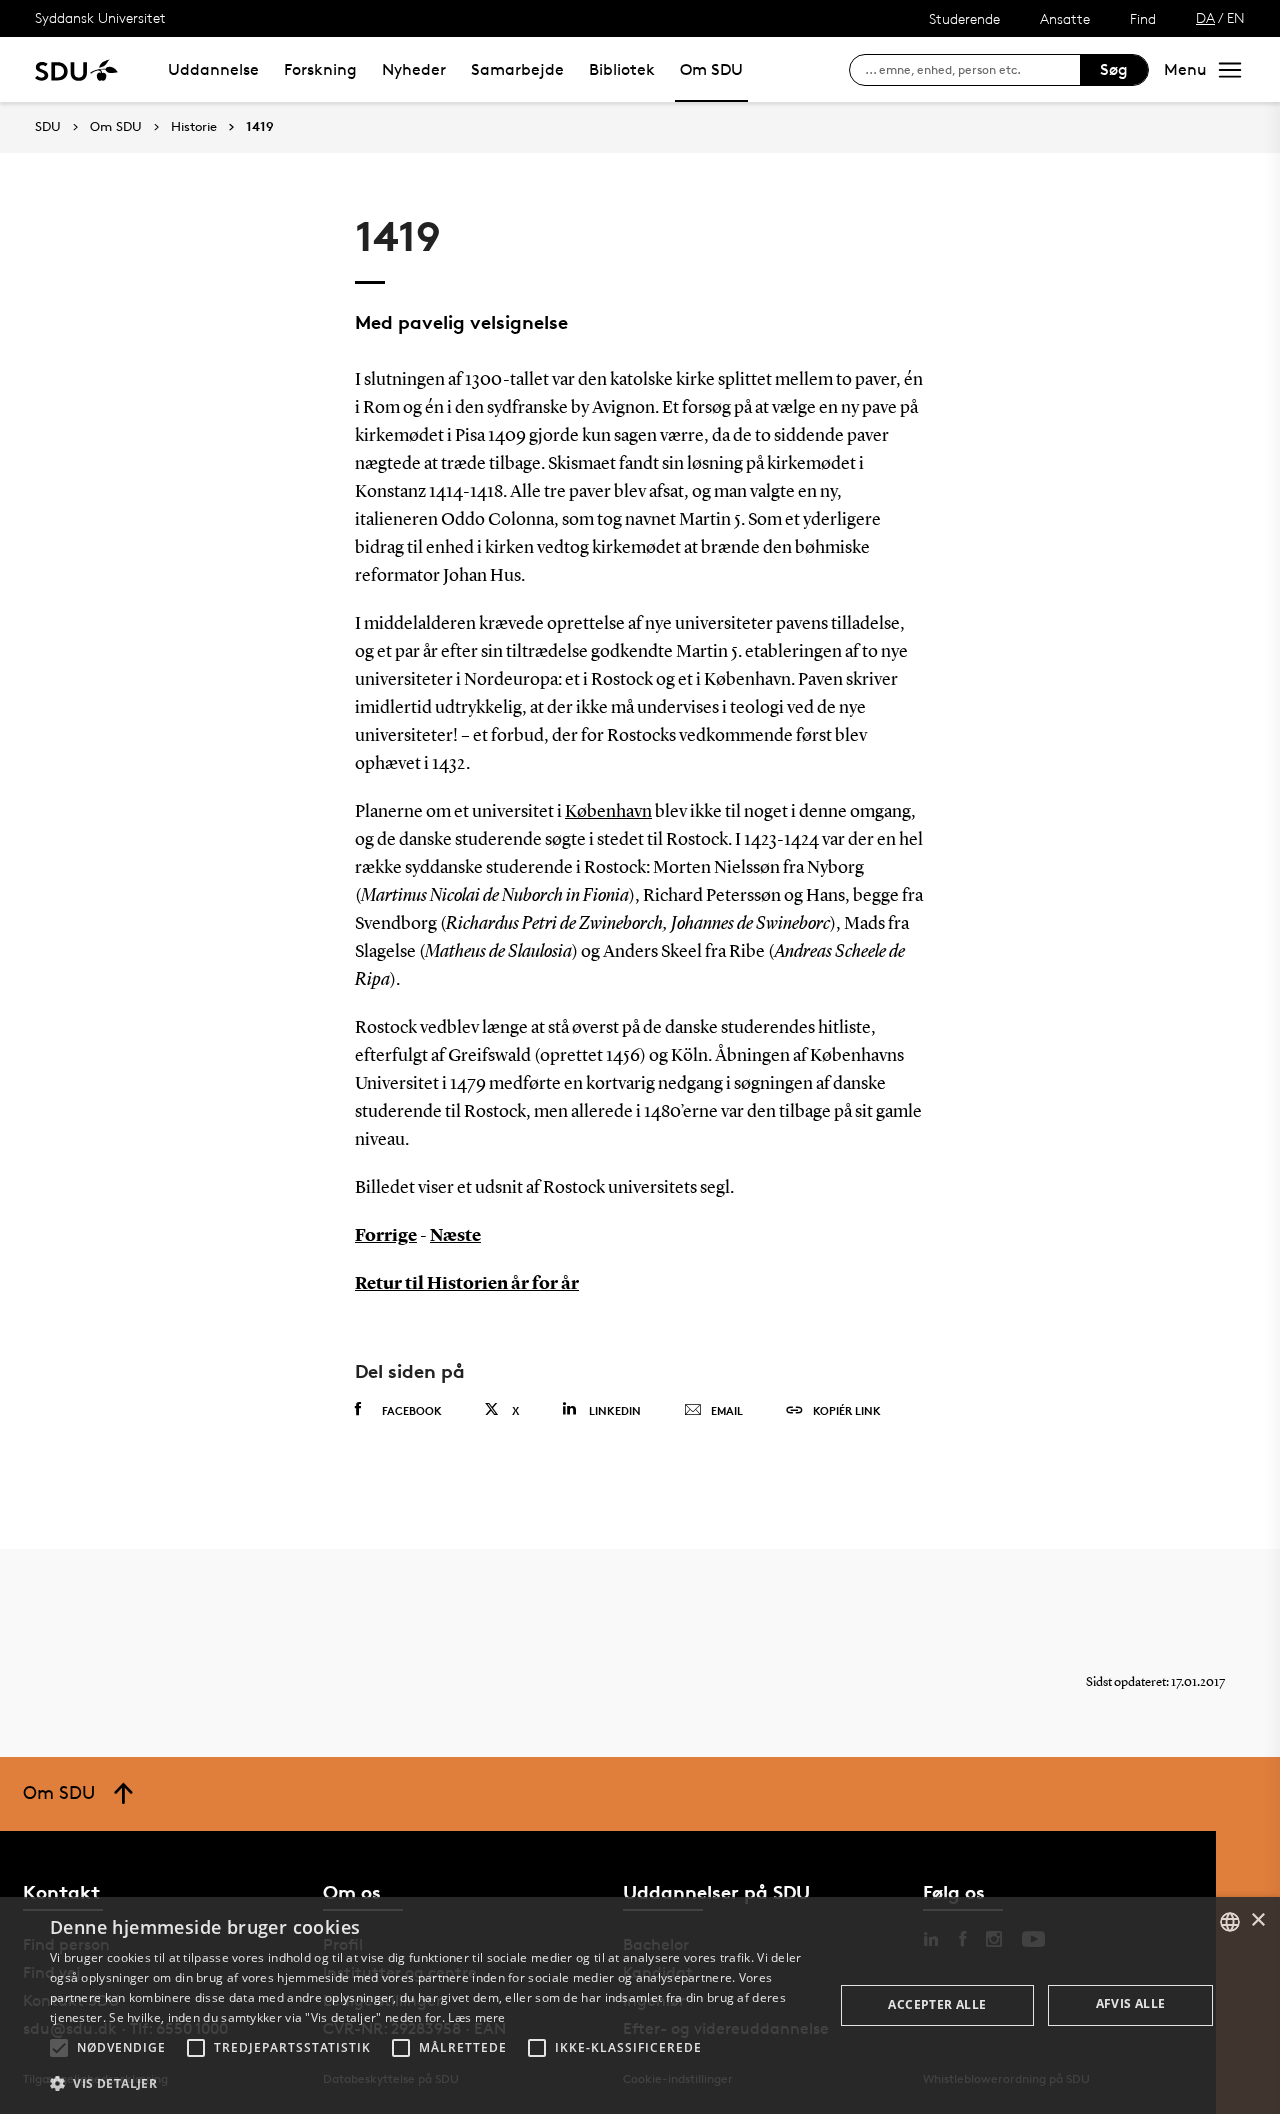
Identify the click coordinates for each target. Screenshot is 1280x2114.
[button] (59, 2048)
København (608, 812)
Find (1143, 18)
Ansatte (1065, 18)
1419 (260, 127)
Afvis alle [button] (1131, 2003)
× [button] (1257, 1920)
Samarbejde (517, 69)
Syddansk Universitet (100, 17)
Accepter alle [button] (937, 2004)
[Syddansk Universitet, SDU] (76, 69)
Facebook (412, 1410)
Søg (1114, 69)
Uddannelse (213, 69)
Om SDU (711, 69)
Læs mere (476, 2017)
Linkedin (615, 1410)
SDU (48, 126)
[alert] (640, 2005)
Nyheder (414, 69)
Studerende (964, 18)
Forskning (320, 69)
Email (727, 1410)
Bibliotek (622, 69)
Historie (194, 127)
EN (1236, 17)
